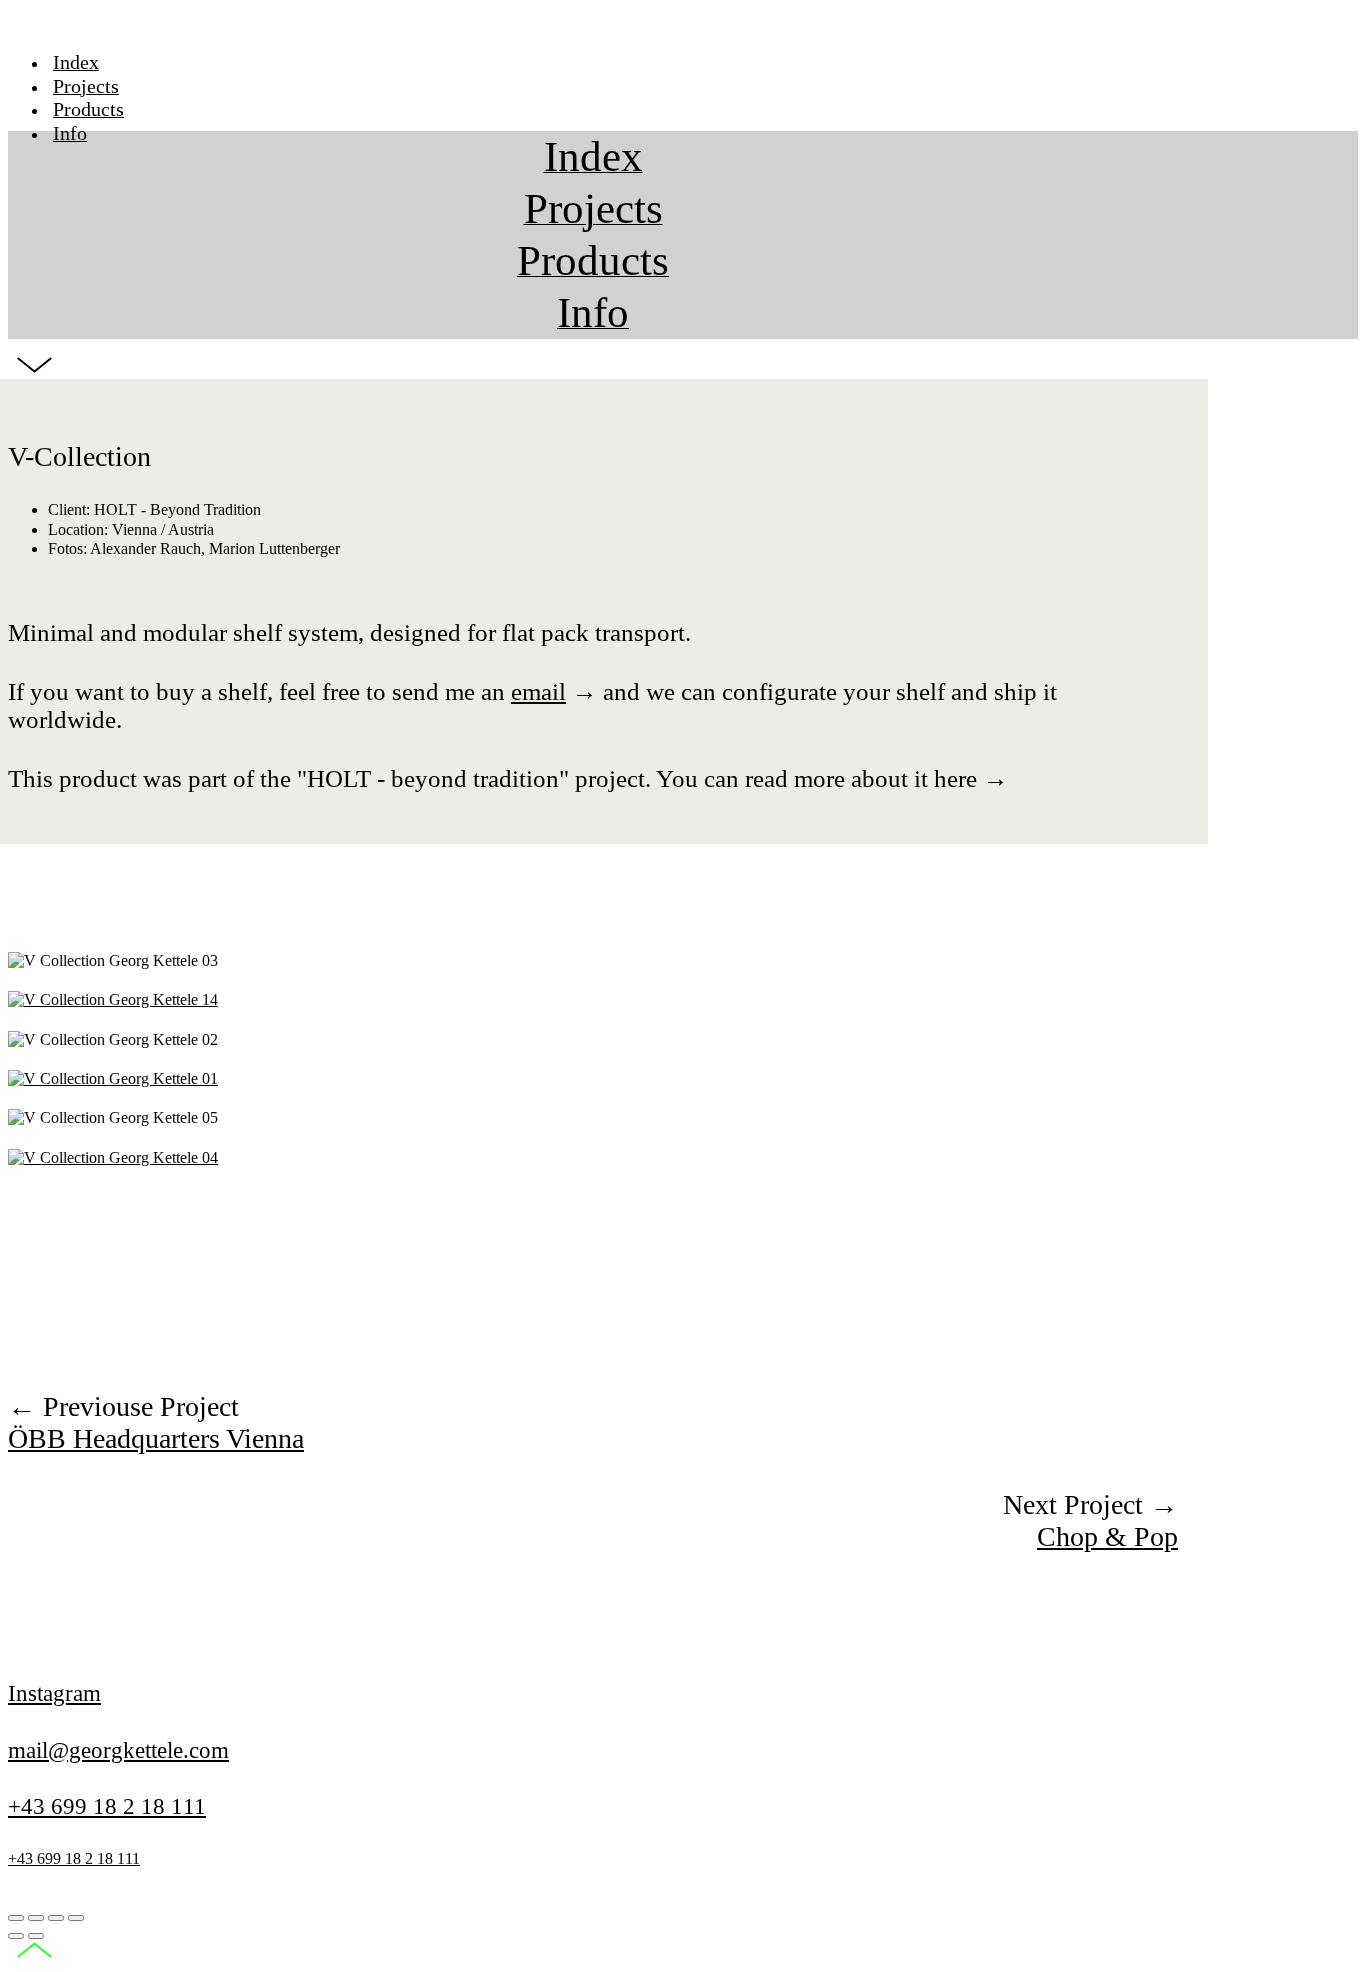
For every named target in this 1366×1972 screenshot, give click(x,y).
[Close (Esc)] (16, 1918)
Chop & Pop (1107, 1536)
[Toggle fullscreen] (56, 1918)
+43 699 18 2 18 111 (107, 1806)
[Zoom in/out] (76, 1918)
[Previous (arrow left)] (16, 1936)
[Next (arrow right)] (36, 1936)
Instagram (54, 1693)
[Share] (36, 1918)
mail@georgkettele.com (118, 1750)
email (538, 691)
